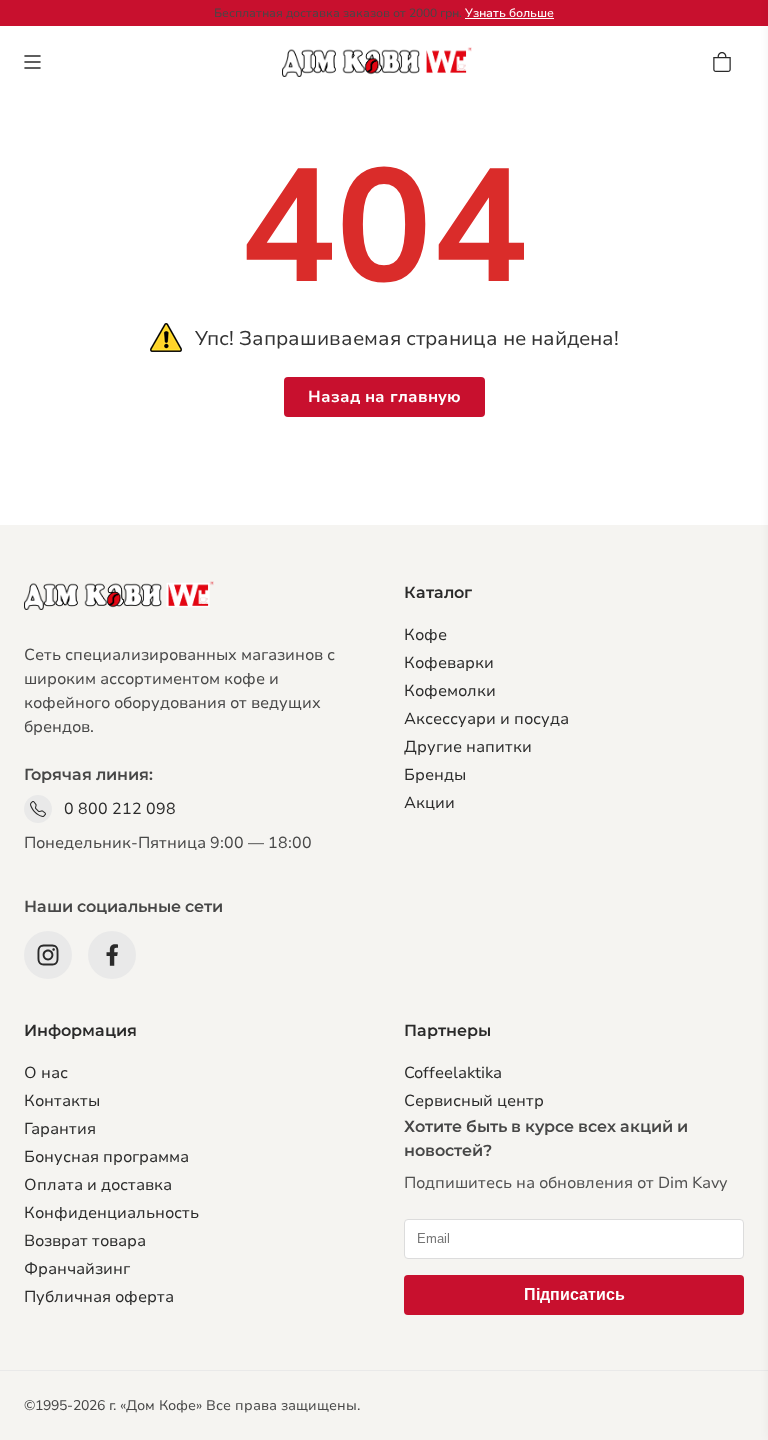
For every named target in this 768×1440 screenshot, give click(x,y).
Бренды (435, 775)
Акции (429, 803)
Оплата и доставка (98, 1185)
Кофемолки (450, 691)
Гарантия (60, 1129)
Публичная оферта (99, 1297)
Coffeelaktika (453, 1073)
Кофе (425, 635)
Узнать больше (509, 13)
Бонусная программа (106, 1157)
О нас (46, 1073)
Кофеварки (449, 663)
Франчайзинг (77, 1269)
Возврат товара (85, 1241)
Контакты (62, 1101)
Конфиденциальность (111, 1213)
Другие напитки (468, 747)
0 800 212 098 (120, 809)
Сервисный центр (474, 1101)
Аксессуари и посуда (486, 719)
